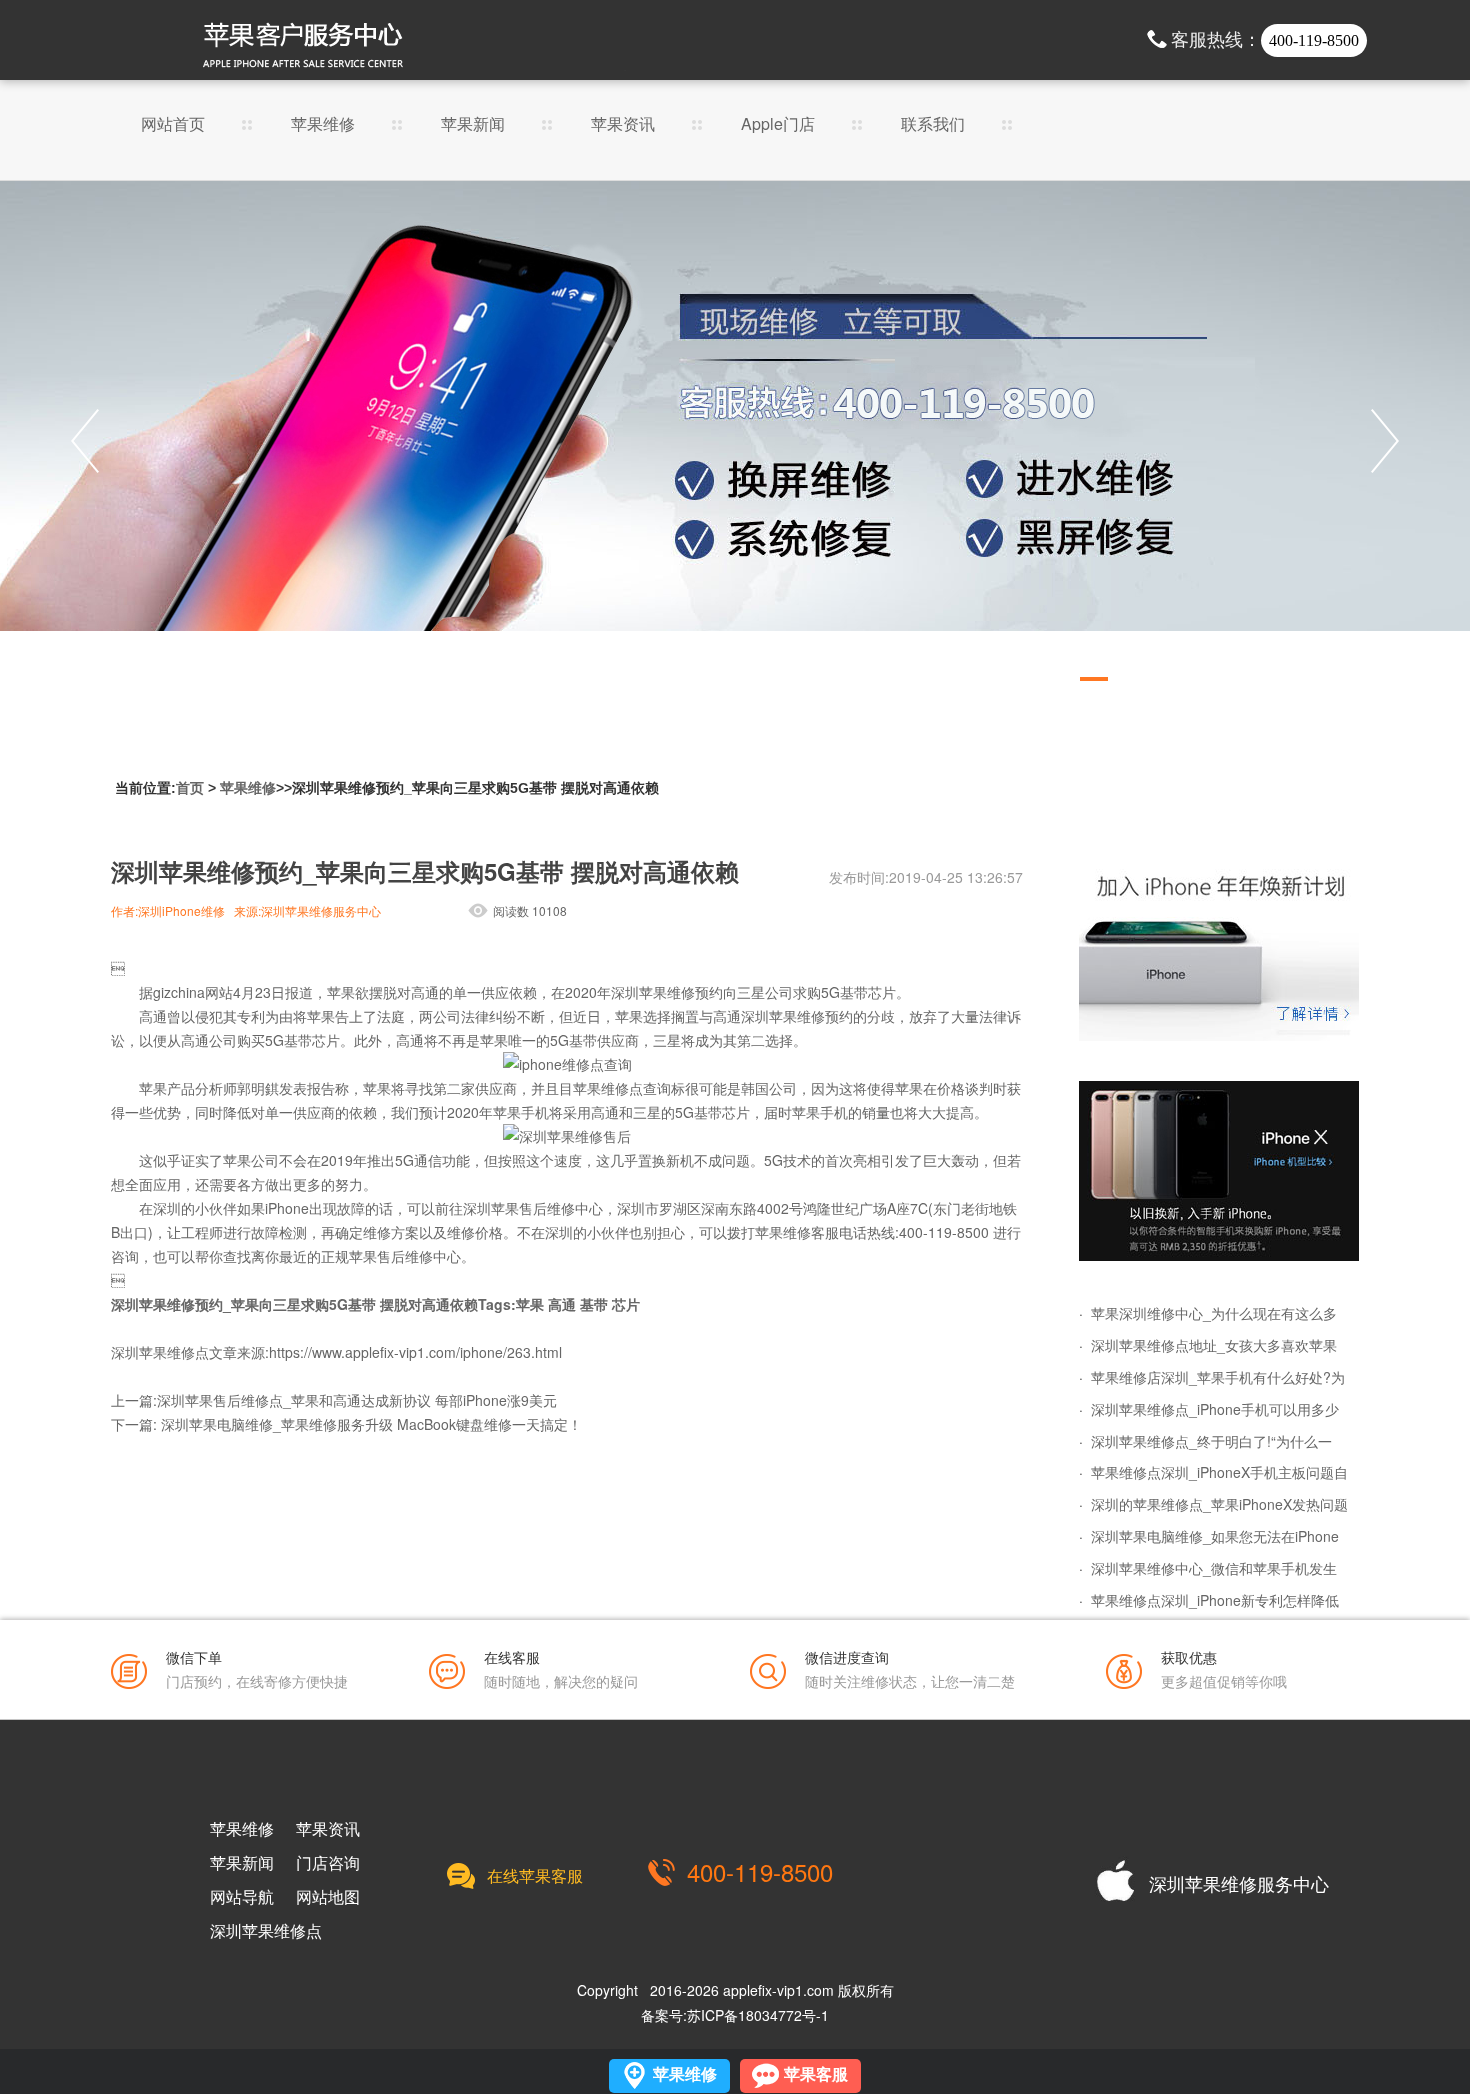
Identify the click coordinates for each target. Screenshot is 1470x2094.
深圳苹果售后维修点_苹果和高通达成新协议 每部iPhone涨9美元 (357, 1400)
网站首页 (173, 125)
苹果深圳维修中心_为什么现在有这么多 (1214, 1313)
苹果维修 (323, 125)
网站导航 (242, 1897)
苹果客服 (816, 2074)
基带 (594, 1304)
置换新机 (666, 1160)
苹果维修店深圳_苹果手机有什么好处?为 (1218, 1377)
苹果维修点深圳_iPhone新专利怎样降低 (1215, 1600)
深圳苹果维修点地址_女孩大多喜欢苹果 (1214, 1345)
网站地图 (328, 1897)
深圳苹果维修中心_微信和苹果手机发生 (1214, 1568)
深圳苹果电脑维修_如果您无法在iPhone (1215, 1536)
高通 (562, 1304)
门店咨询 (328, 1863)
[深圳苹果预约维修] (1219, 1171)
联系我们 (933, 125)
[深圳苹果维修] (1219, 951)
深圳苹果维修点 (266, 1931)
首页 (190, 788)
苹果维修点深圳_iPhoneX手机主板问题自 (1219, 1472)
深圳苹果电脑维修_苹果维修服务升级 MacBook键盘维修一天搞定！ (371, 1424)
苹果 (530, 1304)
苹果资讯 (623, 125)
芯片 (626, 1304)
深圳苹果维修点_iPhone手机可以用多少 (1215, 1409)
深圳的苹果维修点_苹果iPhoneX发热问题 (1219, 1504)
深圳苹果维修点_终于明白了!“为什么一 (1211, 1441)
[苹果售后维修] (735, 441)
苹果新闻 (473, 125)
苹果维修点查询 (622, 1088)
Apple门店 (778, 125)
